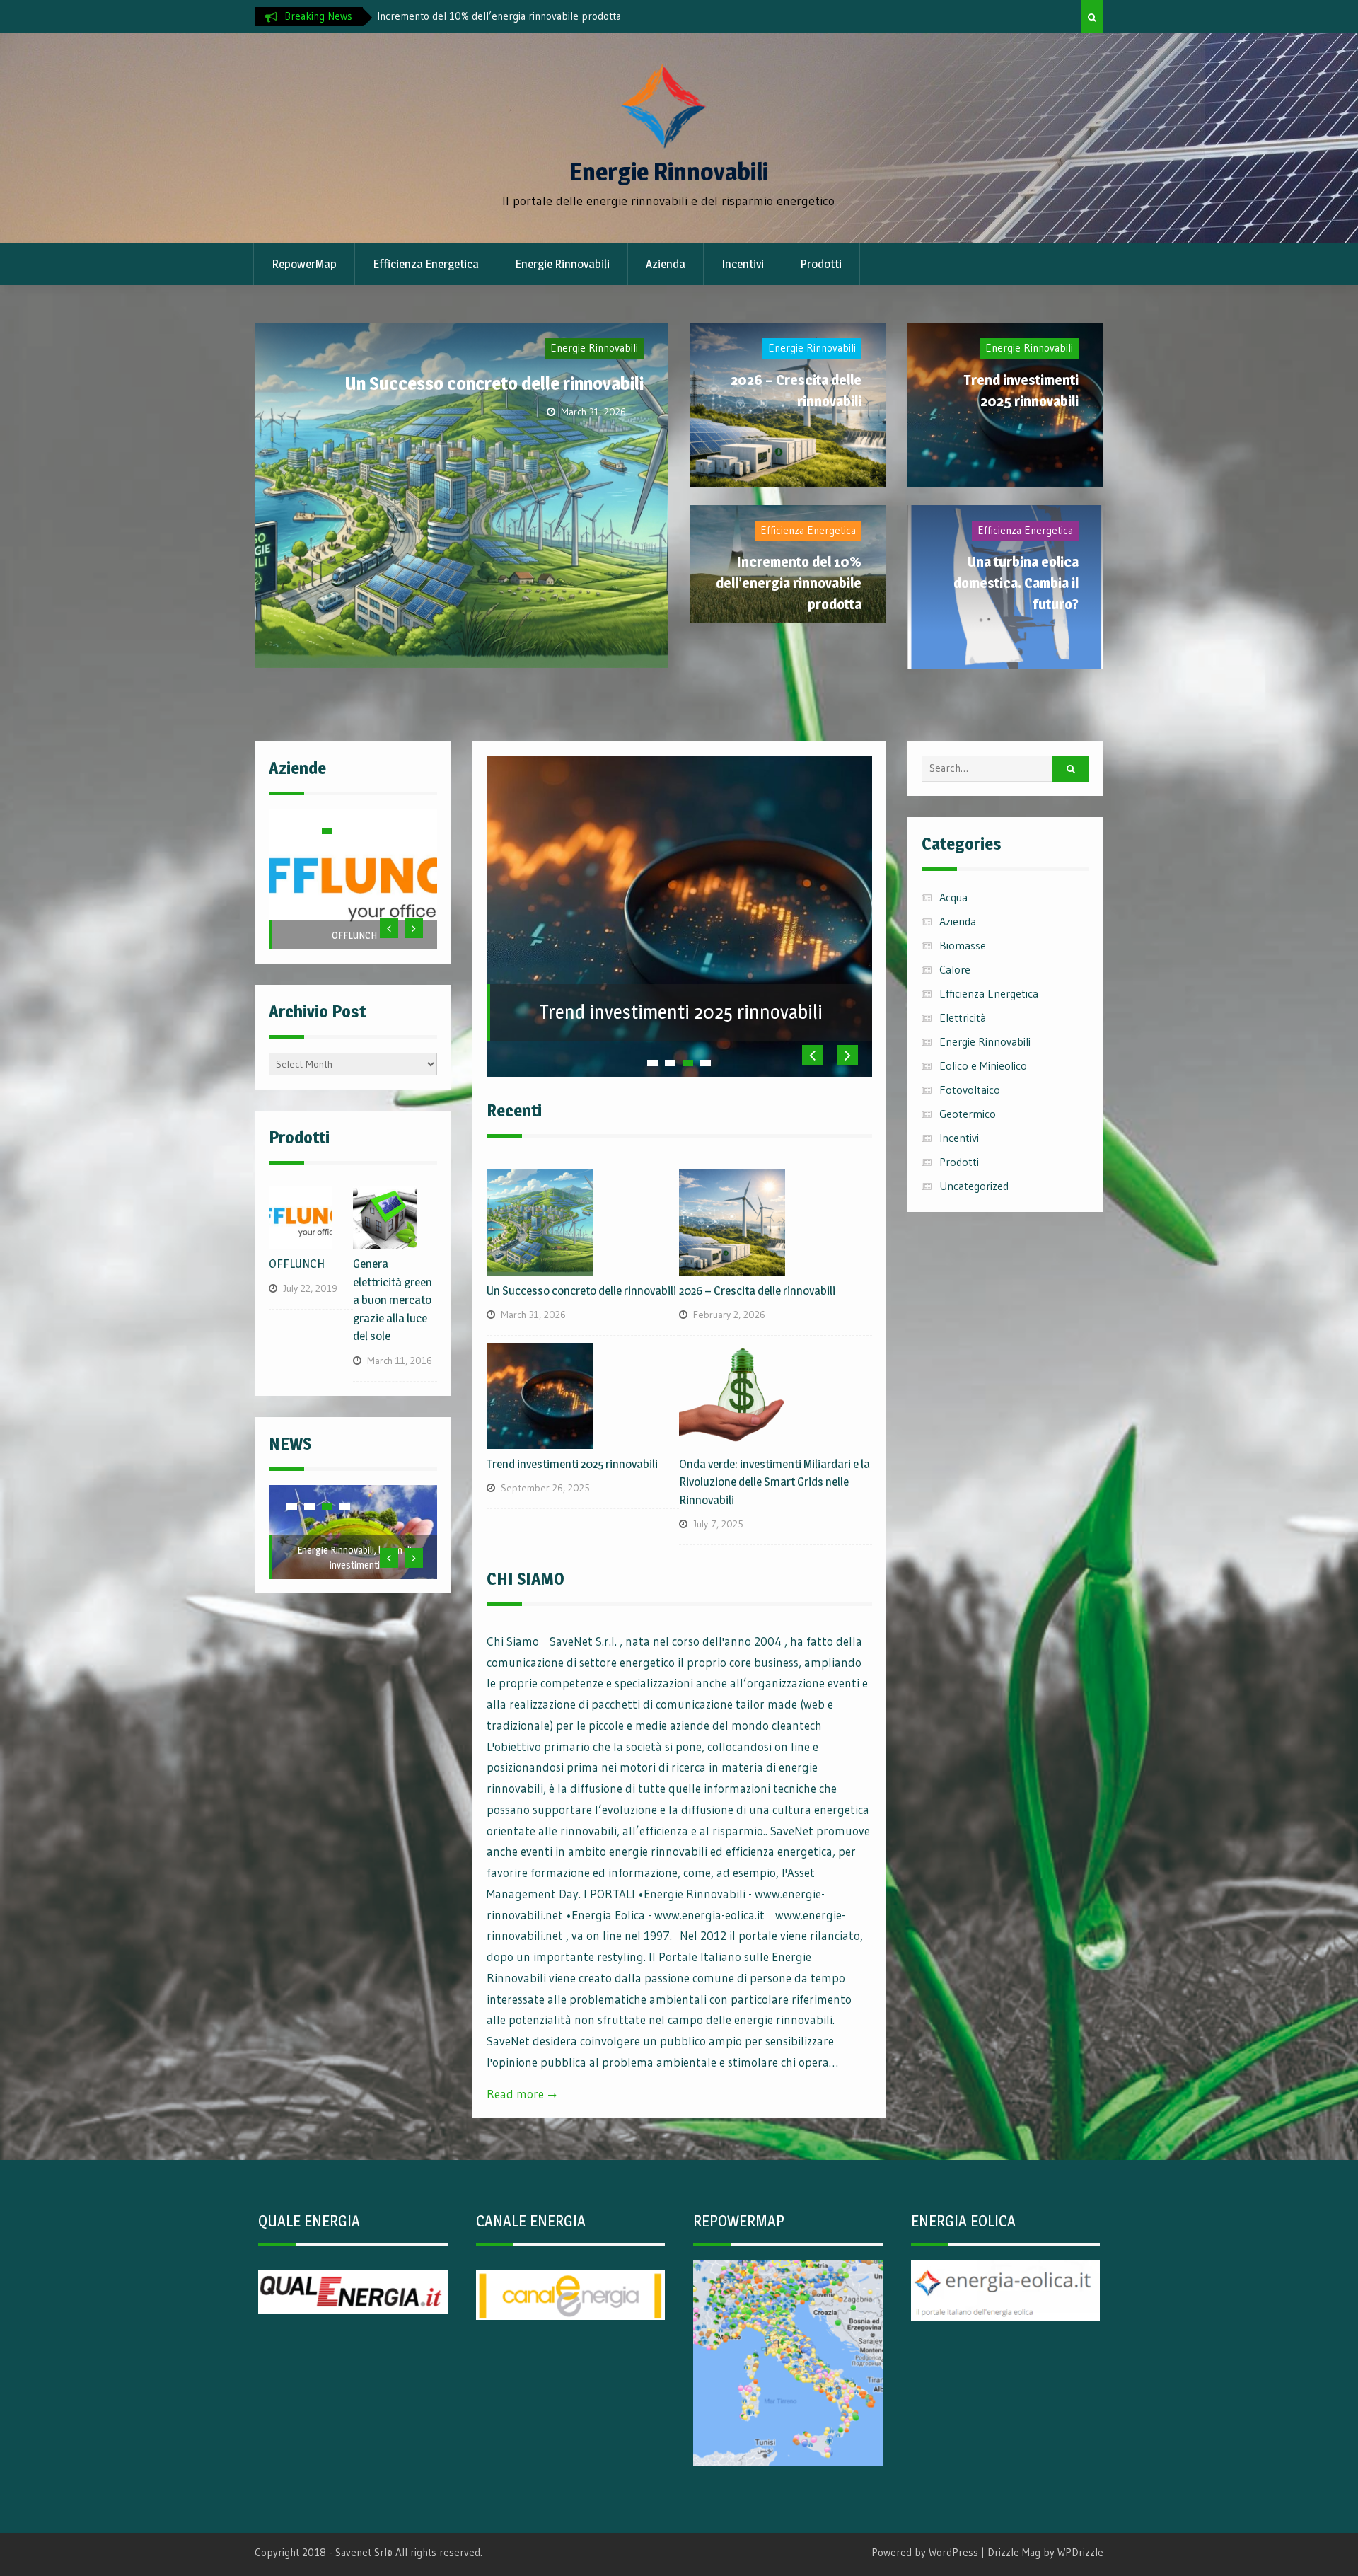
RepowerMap (304, 264)
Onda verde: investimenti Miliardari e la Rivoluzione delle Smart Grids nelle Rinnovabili (774, 1482)
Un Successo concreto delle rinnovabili (552, 16)
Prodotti (821, 264)
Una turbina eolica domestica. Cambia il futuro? (1016, 583)
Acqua (953, 897)
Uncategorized (974, 1186)
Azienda (666, 264)
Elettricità (963, 1017)
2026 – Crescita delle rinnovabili (757, 1290)
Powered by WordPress (925, 2552)
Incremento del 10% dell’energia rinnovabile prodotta (789, 583)
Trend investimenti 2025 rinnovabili (681, 1012)
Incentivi (743, 264)
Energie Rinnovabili (669, 172)
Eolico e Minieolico (983, 1065)
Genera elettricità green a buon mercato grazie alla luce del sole (393, 1300)
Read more (515, 2094)
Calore (955, 969)
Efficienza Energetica (426, 264)
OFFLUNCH (354, 935)
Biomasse (963, 945)
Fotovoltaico (970, 1090)
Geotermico (968, 1114)
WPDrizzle (1080, 2552)
